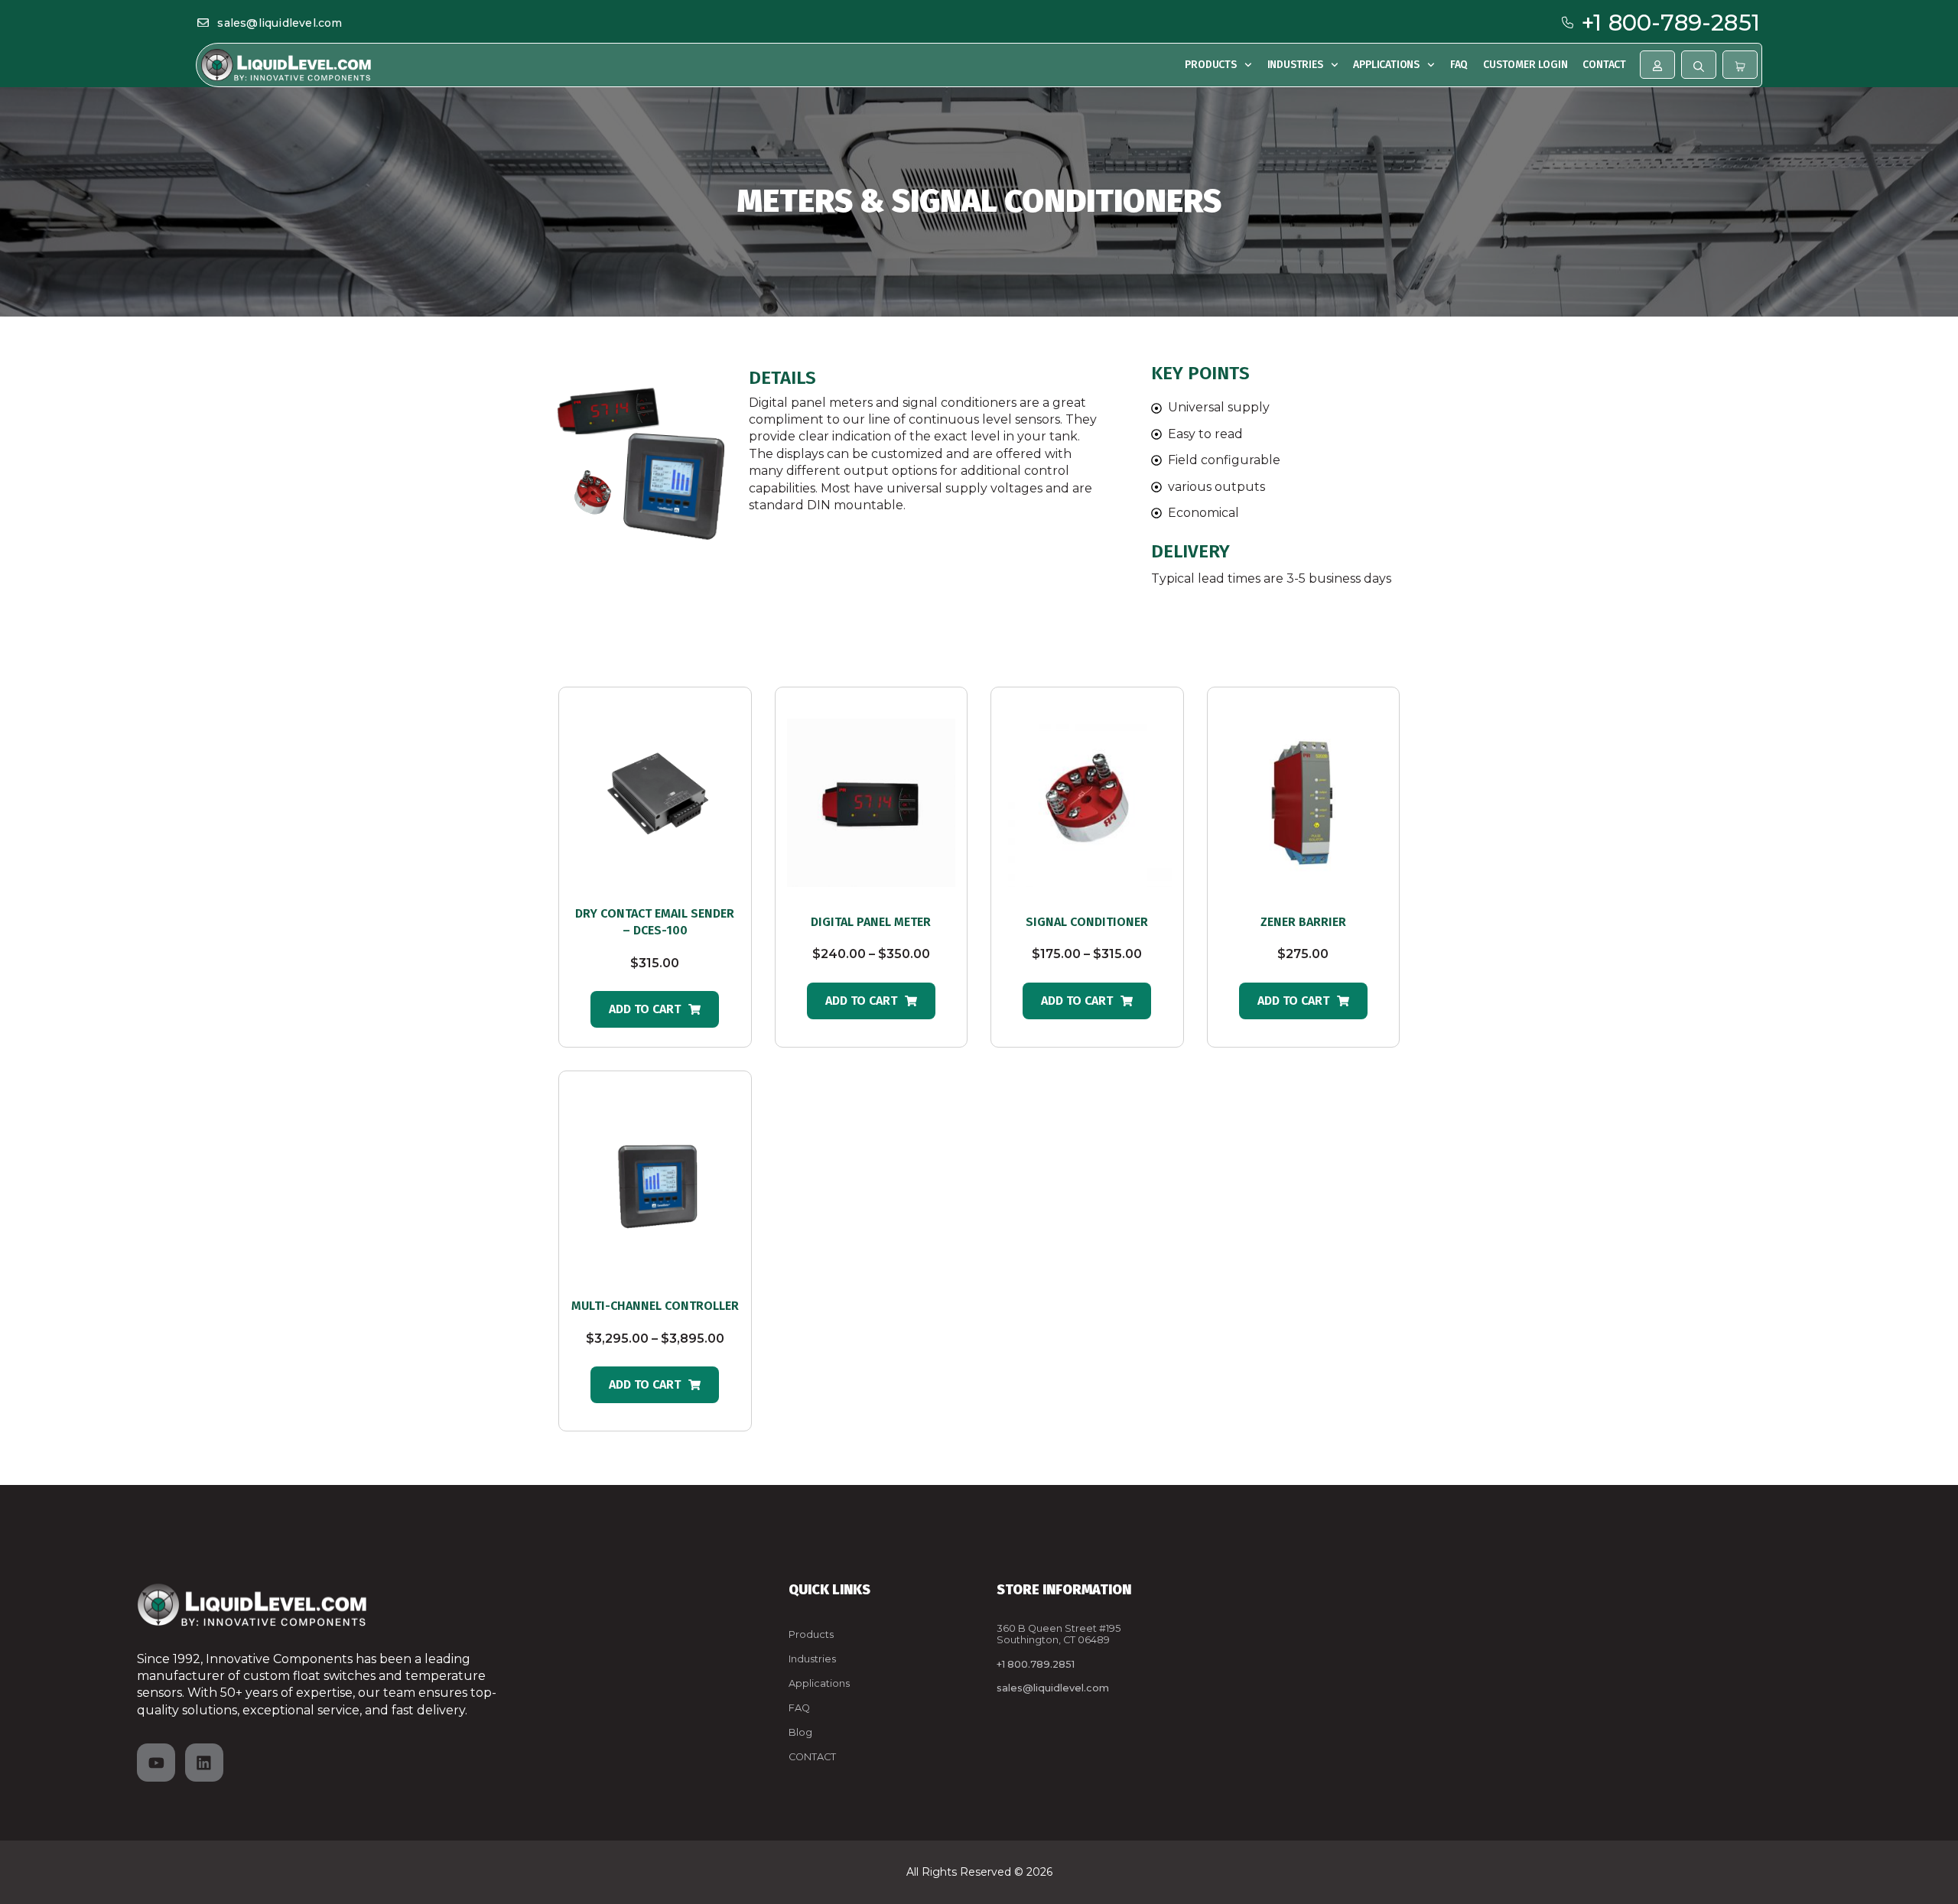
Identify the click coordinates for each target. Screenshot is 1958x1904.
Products (1210, 65)
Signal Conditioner (1087, 922)
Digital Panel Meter (871, 922)
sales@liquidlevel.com (280, 23)
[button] (655, 1009)
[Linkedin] (204, 1763)
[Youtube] (156, 1763)
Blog (800, 1732)
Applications (1386, 65)
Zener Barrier (1303, 922)
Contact (1604, 65)
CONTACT (812, 1757)
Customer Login (1525, 65)
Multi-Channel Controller (655, 1306)
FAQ (1459, 65)
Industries (1295, 65)
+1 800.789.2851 (1036, 1664)
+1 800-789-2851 (1671, 23)
